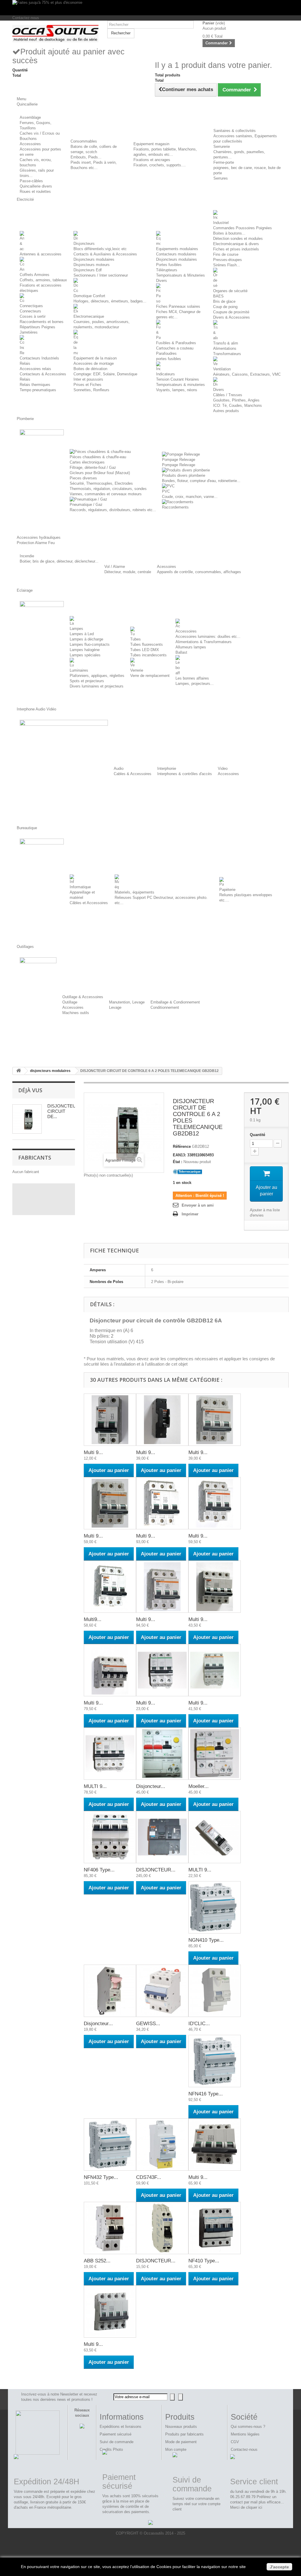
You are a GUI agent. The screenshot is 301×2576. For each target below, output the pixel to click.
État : (178, 1162)
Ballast (181, 652)
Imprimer (190, 1214)
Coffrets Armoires (35, 275)
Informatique (80, 887)
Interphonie (167, 768)
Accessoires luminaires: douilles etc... (208, 637)
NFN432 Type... (101, 2177)
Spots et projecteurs (87, 681)
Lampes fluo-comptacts (90, 644)
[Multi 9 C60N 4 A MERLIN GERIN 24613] (110, 1670)
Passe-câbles (31, 181)
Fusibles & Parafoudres (176, 343)
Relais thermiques (35, 385)
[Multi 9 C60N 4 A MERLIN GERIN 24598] (215, 1503)
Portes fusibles (169, 265)
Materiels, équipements (134, 892)
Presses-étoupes (228, 260)
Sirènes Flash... (227, 265)
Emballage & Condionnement (175, 1002)
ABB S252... (97, 2261)
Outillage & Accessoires (83, 997)
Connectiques (31, 306)
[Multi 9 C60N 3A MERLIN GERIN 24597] (215, 1420)
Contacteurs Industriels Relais (39, 361)
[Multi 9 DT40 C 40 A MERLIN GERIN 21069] (215, 1670)
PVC (166, 491)
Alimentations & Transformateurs (204, 642)
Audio (119, 768)
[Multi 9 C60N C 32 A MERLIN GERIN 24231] (110, 2311)
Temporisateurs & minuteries (180, 385)
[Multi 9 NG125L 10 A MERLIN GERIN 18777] (162, 1420)
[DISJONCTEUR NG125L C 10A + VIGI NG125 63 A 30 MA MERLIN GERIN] (162, 1837)
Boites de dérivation (90, 369)
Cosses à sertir (33, 316)
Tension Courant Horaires (178, 379)
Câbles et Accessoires (89, 903)
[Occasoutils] (55, 34)
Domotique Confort (89, 296)
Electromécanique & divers (236, 244)
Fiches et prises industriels (236, 249)
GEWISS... (148, 2024)
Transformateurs (227, 354)
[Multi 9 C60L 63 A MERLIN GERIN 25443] (162, 1587)
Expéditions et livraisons (121, 2427)
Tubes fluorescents (147, 644)
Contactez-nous (26, 18)
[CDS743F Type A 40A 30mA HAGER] (162, 2145)
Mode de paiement (181, 2442)
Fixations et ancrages (152, 160)
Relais (25, 379)
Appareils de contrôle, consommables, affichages (199, 572)
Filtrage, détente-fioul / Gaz (93, 467)
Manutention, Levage (127, 1002)
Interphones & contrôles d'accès (185, 774)
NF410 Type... (204, 2261)
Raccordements (175, 507)
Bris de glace (224, 301)
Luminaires (79, 670)
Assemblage (30, 117)
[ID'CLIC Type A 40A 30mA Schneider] (215, 1991)
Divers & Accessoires (231, 317)
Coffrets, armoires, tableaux (43, 280)
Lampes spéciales (85, 655)
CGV (235, 2442)
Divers (162, 281)
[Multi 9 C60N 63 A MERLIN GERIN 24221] (110, 1503)
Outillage (70, 1002)
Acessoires (167, 567)
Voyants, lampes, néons (177, 390)
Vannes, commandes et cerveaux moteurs (106, 494)
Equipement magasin (151, 144)
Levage (115, 1007)
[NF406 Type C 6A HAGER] (110, 1837)
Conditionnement (165, 1007)
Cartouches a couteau (175, 348)
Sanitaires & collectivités (235, 131)
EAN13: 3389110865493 (193, 1155)
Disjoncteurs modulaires (94, 259)
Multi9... (93, 1619)
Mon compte (176, 2449)
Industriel (221, 223)
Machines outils (76, 1013)
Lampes (76, 629)
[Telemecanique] (188, 1171)
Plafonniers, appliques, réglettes (97, 676)
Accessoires (30, 144)
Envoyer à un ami (198, 1205)
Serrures (221, 178)
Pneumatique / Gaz (86, 505)
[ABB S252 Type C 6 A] (110, 2228)
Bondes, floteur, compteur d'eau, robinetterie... (201, 481)
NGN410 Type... (206, 1940)
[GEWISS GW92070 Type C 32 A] (162, 1991)
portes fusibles (169, 359)
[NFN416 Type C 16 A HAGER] (215, 2061)
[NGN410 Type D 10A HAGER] (215, 1907)
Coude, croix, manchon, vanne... (190, 497)
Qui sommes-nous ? (248, 2427)
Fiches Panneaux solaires (178, 306)
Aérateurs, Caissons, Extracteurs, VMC (247, 374)
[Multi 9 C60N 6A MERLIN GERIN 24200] (110, 1420)
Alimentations (225, 348)
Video (223, 768)
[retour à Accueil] (19, 1071)
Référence (182, 1146)
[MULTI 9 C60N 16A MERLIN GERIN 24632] (215, 1837)
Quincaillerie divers (36, 186)
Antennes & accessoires (41, 254)
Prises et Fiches (87, 385)
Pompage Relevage (179, 460)
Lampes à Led (82, 634)
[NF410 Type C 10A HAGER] (215, 2228)
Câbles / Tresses (228, 395)
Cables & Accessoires (133, 774)
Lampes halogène (85, 650)
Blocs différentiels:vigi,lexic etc (100, 249)
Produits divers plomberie (184, 475)
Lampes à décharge (86, 639)
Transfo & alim (226, 343)
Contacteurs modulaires (176, 254)
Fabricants (35, 1157)
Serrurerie (222, 147)
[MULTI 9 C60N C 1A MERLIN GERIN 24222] (110, 1754)
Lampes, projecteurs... (195, 684)
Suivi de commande (117, 2442)
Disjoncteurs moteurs (92, 265)
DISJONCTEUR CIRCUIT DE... (63, 1111)
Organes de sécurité (230, 291)
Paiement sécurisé (116, 2434)
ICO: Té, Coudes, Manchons (238, 405)
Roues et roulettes (35, 191)
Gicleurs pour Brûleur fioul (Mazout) (100, 473)
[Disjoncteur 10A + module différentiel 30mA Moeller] (162, 1754)
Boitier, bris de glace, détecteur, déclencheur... (59, 561)
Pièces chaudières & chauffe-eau (98, 457)
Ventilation (222, 369)
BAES (218, 296)
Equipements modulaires (177, 249)
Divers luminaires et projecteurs (97, 686)
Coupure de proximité (231, 312)
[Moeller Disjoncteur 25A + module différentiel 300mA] (215, 1754)
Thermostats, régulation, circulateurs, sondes (108, 489)
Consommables (84, 141)
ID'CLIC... (199, 2024)
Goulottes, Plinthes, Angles (236, 400)
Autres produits (226, 411)
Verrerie (137, 670)
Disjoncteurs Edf (88, 270)
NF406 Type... (99, 1870)
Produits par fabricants (184, 2434)
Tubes (136, 639)
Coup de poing (225, 307)
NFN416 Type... (206, 2094)
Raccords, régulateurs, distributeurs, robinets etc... (113, 510)
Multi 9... (93, 1452)
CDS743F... (149, 2177)
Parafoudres (166, 353)
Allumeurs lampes (191, 647)
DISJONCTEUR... (156, 1870)
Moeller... (199, 1786)
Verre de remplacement (150, 676)
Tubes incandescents (148, 655)
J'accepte (279, 2567)
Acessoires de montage (94, 363)
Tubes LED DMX (145, 650)
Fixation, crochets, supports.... (160, 165)
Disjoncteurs (84, 244)
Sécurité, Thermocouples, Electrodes (101, 483)
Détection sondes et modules (238, 239)
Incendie (27, 556)
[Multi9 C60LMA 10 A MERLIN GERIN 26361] (110, 1587)
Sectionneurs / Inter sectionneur (101, 275)
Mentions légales (245, 2434)
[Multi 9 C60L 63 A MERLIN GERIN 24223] (215, 1587)
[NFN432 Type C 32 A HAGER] (110, 2145)
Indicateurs (165, 374)
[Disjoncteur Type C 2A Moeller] (110, 1991)
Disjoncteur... (151, 1786)
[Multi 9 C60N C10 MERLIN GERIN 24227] (215, 2145)
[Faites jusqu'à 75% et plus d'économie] (150, 8)
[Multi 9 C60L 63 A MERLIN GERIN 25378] (162, 1503)
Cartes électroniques (87, 462)
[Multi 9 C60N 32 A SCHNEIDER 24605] (162, 1670)
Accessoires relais (35, 369)
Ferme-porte (224, 162)
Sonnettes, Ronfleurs (91, 390)
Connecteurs (30, 311)
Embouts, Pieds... (86, 157)
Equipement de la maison (95, 358)
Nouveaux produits (181, 2427)
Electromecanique (89, 316)
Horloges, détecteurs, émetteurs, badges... (110, 301)
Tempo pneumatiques (38, 390)
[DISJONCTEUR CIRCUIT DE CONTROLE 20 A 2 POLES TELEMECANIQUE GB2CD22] (162, 2228)
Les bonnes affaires (192, 678)
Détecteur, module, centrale (128, 572)
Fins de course (226, 254)
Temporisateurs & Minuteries (180, 275)
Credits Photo (111, 2449)
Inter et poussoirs (88, 379)
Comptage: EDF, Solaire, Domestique (105, 374)
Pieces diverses (83, 478)
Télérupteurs (167, 270)
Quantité (257, 1135)
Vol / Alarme (115, 567)
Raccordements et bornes (42, 322)
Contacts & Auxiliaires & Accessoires (105, 254)
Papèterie (227, 890)
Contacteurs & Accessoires (43, 374)
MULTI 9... (95, 1786)
